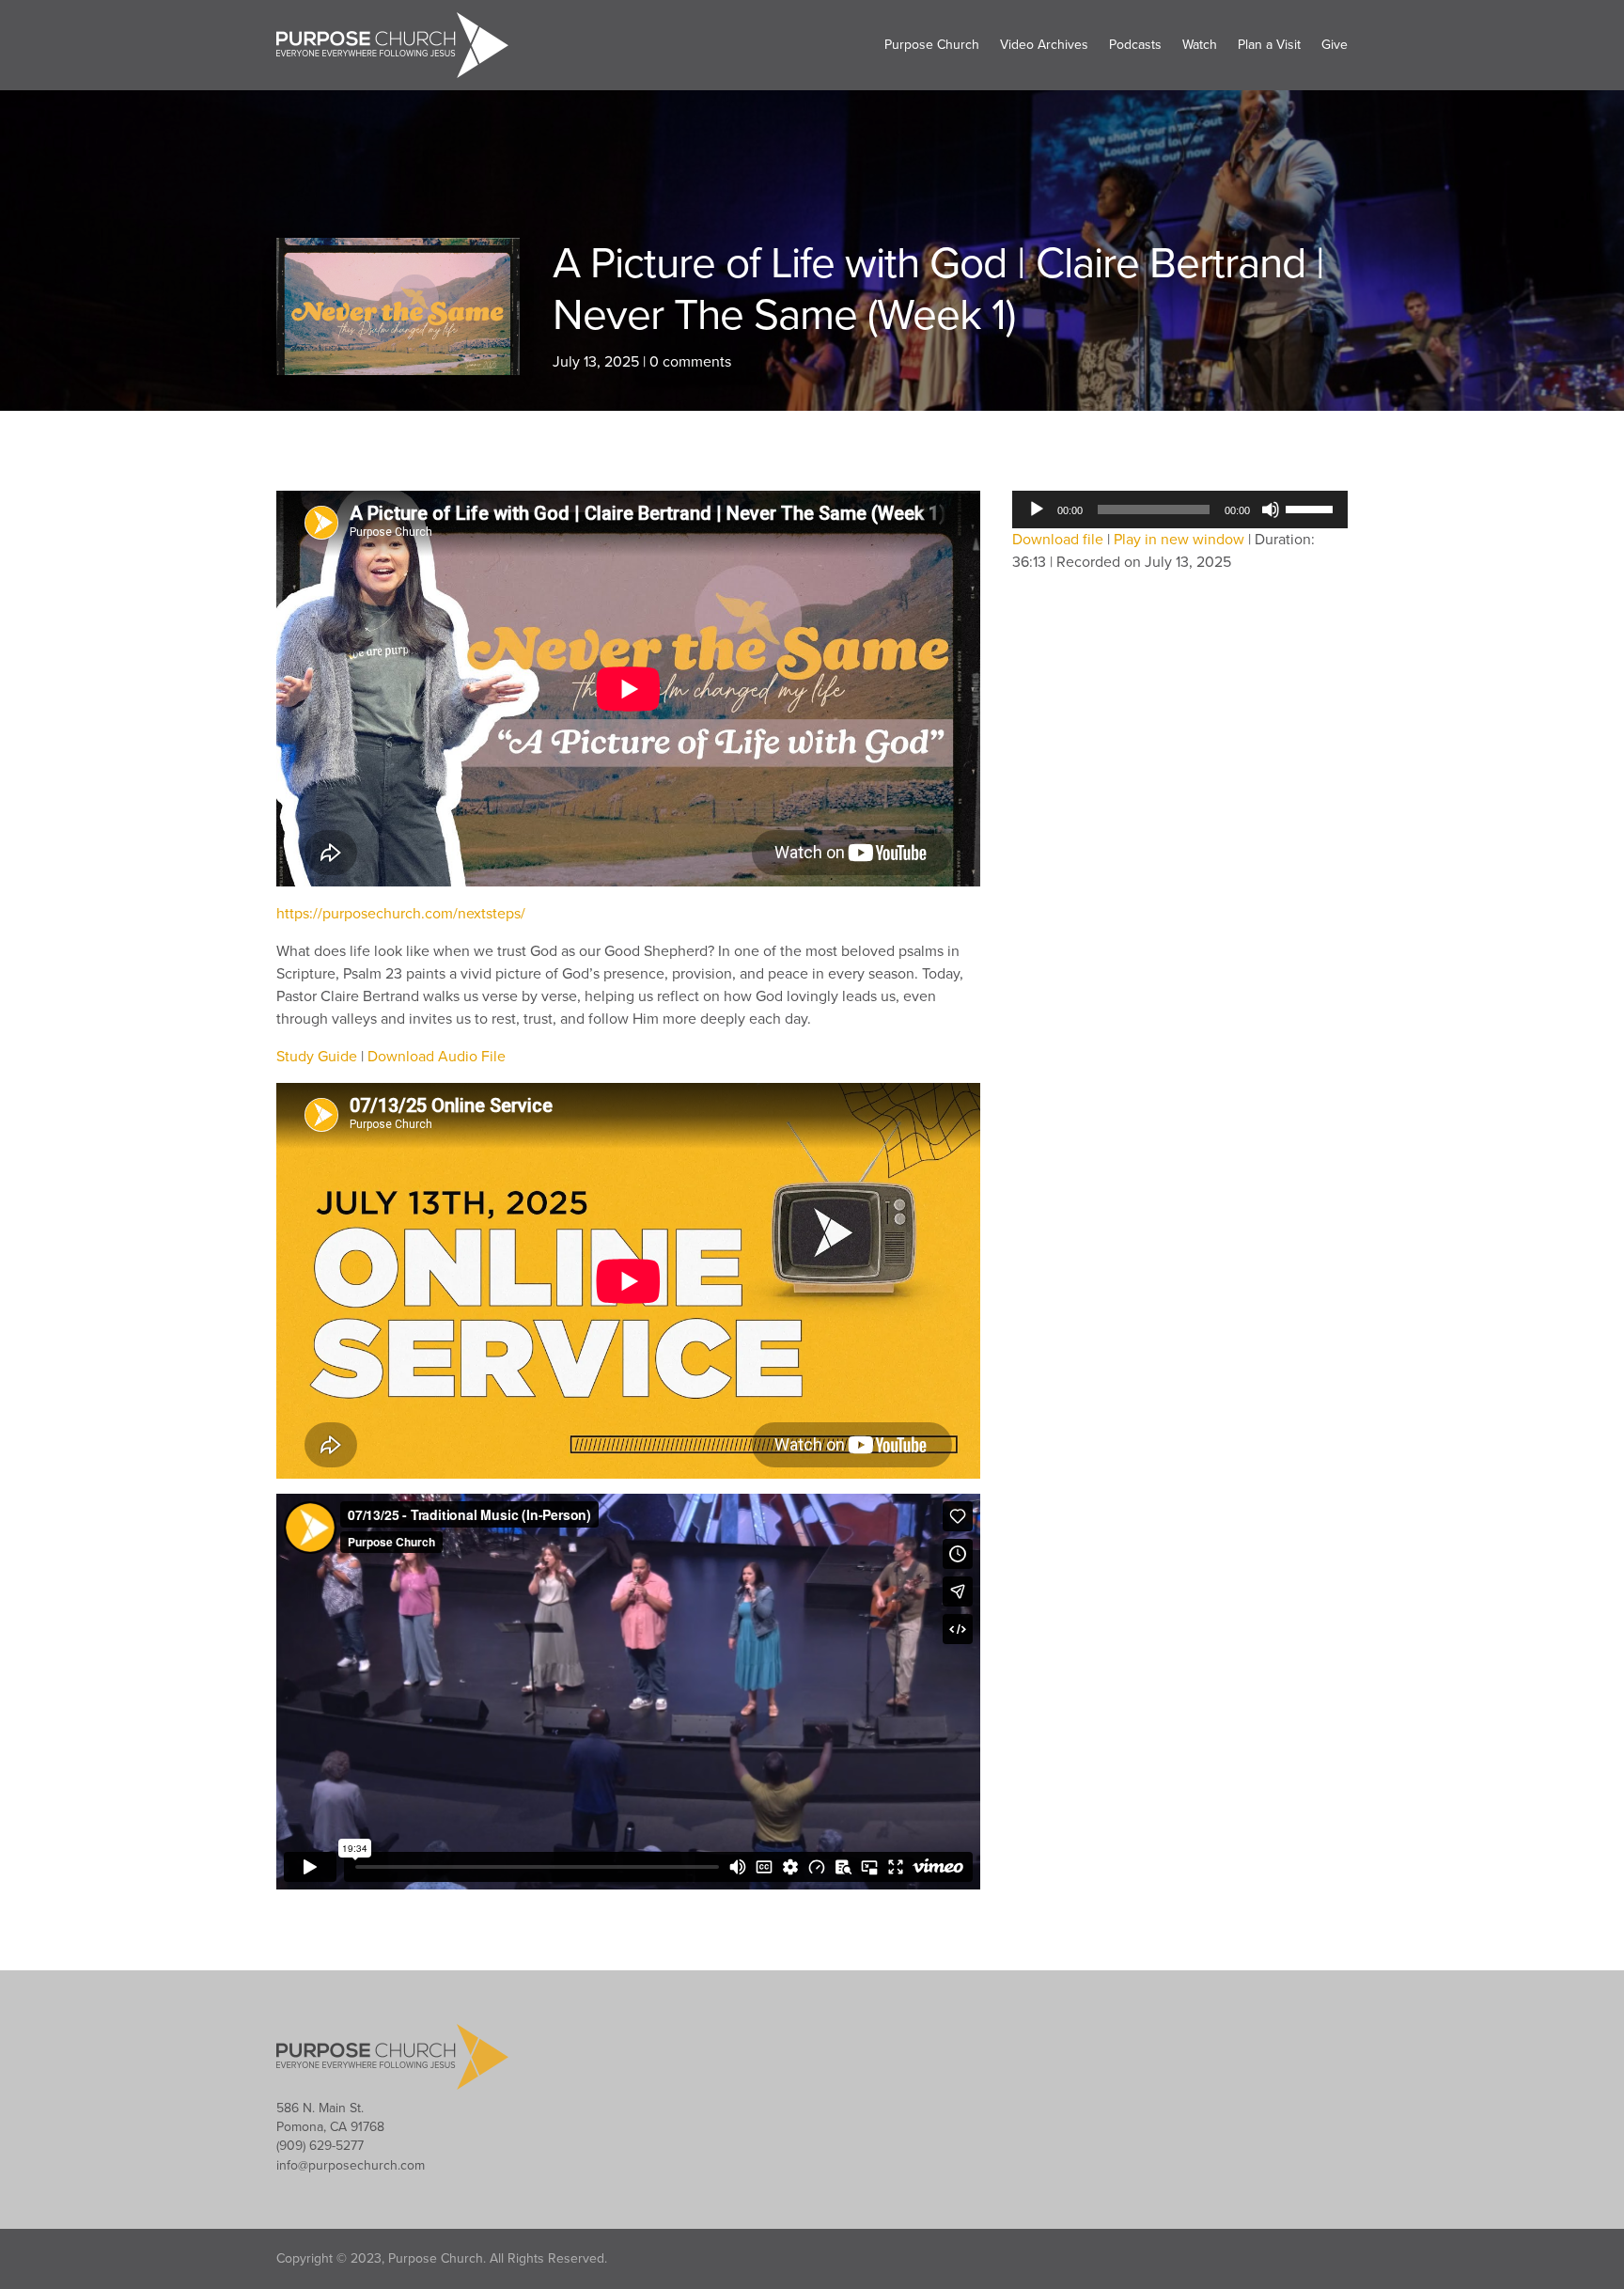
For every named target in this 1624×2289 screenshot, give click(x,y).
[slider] (1312, 508)
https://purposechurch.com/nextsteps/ (401, 914)
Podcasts (1135, 45)
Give (1335, 45)
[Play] (1037, 510)
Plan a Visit (1269, 45)
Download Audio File (437, 1057)
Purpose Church (932, 45)
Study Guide (317, 1057)
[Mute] (1271, 510)
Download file (1058, 540)
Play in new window (1179, 540)
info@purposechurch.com (351, 2165)
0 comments (690, 362)
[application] (1180, 510)
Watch (1200, 45)
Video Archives (1044, 45)
